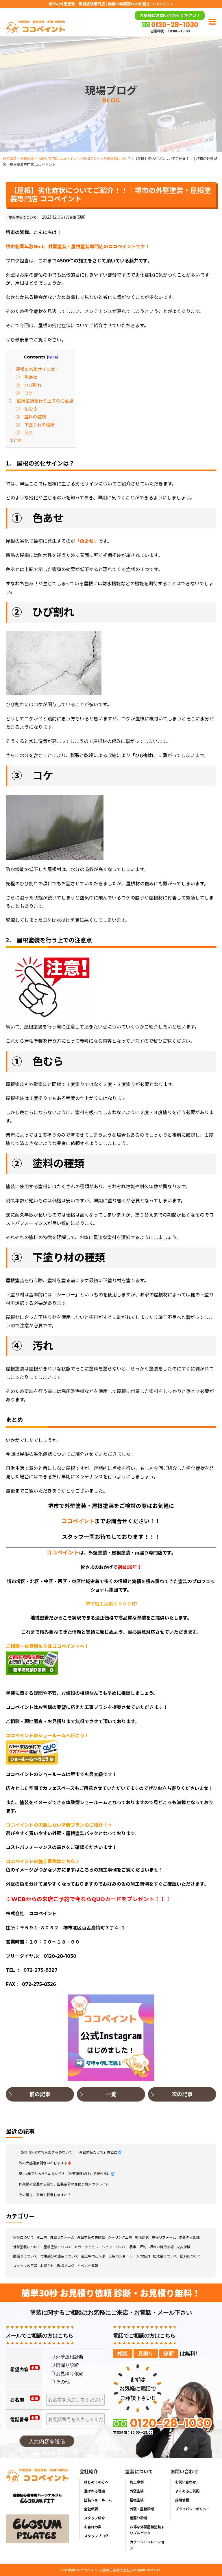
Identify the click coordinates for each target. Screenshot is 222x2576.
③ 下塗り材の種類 (35, 425)
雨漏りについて (25, 2256)
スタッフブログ (96, 2536)
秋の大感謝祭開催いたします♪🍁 (45, 2163)
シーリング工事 (120, 2237)
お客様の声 (93, 2527)
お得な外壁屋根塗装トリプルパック (147, 2530)
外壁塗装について (27, 2247)
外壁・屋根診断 (142, 2509)
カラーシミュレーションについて (100, 2247)
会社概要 (91, 2509)
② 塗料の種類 (31, 417)
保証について (23, 2237)
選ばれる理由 (95, 2491)
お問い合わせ (186, 2482)
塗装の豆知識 (189, 2237)
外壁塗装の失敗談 (91, 2237)
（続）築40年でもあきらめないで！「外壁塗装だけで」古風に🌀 (70, 2152)
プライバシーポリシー (193, 2509)
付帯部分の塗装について (59, 2256)
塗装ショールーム (98, 2500)
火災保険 (184, 2247)
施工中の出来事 (93, 2256)
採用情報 (182, 2500)
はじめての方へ (96, 2482)
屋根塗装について (117, 158)
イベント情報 (88, 2266)
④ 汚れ (24, 433)
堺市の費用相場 (162, 2247)
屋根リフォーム (164, 2237)
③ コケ (24, 393)
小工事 (42, 2237)
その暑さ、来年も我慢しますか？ (45, 2195)
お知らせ (47, 2266)
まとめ (15, 440)
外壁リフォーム (62, 2237)
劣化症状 (142, 2237)
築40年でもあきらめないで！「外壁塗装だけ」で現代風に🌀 (67, 2174)
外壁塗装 (137, 2491)
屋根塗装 (137, 2500)
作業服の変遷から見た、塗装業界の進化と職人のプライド (64, 2184)
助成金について (165, 2256)
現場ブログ (92, 158)
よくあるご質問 (187, 2491)
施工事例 (137, 2482)
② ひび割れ (29, 385)
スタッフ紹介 (95, 2518)
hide (53, 357)
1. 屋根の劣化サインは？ (34, 369)
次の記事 (182, 2094)
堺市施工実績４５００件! (111, 1604)
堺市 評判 (138, 2247)
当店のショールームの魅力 (129, 2256)
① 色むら (26, 409)
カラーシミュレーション (147, 2545)
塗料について (190, 2256)
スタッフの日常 (25, 2266)
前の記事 (40, 2094)
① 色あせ (26, 377)
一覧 (111, 2094)
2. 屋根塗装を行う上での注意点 (41, 401)
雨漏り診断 (138, 2518)
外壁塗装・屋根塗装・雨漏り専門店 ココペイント (41, 158)
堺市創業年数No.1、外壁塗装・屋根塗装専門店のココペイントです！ (78, 247)
